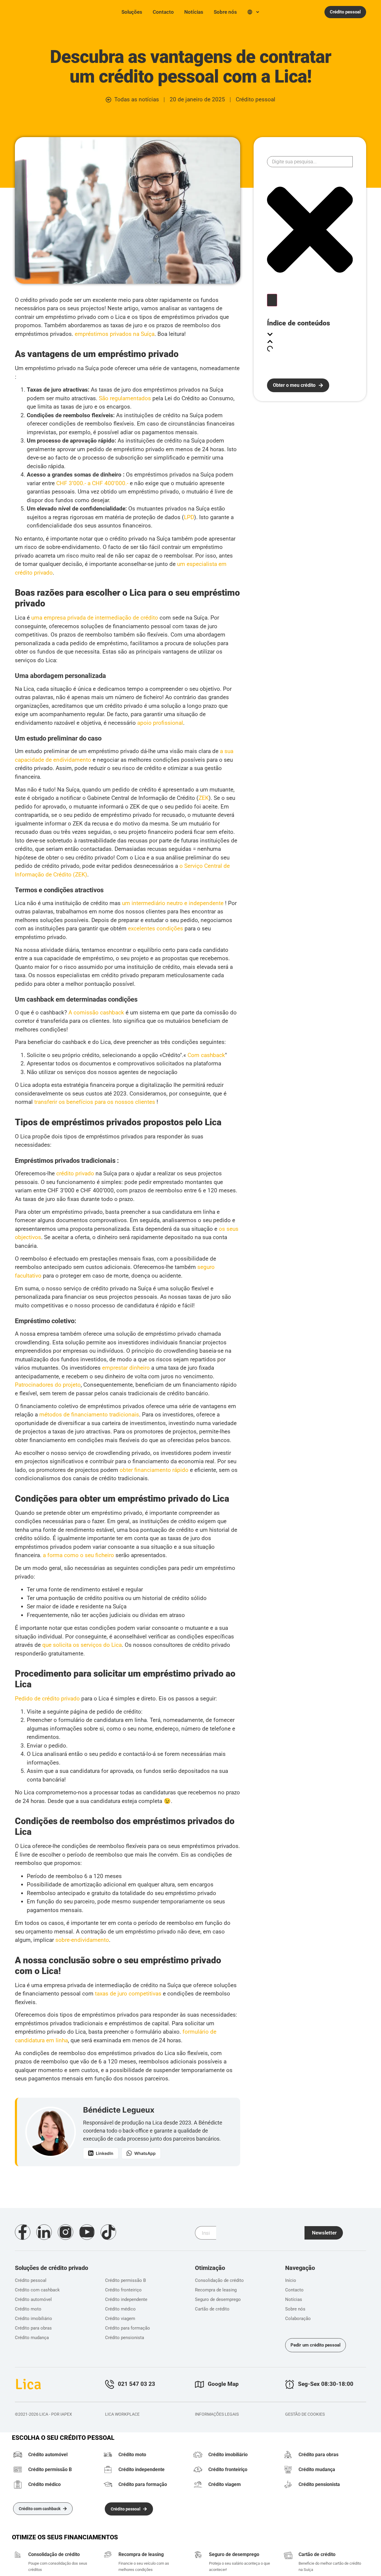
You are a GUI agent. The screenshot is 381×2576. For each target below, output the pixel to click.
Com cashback (206, 1055)
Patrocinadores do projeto (48, 1385)
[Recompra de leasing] (108, 2555)
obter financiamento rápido (154, 1470)
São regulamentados (125, 398)
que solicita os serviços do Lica (82, 1645)
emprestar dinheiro (126, 1368)
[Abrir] (258, 12)
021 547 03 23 (136, 2384)
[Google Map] (199, 2384)
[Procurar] (272, 300)
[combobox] (310, 162)
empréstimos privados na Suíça (115, 334)
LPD (189, 517)
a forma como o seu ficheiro (78, 1555)
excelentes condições (156, 928)
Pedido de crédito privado (47, 1699)
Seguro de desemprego (234, 2554)
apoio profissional (160, 723)
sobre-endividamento (82, 1940)
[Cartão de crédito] (288, 2555)
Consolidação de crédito (54, 2554)
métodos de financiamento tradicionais (88, 1415)
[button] (310, 335)
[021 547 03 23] (110, 2384)
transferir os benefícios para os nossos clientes (95, 1102)
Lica (25, 11)
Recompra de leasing (141, 2554)
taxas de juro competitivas (128, 1994)
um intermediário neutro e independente (173, 903)
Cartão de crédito (317, 2554)
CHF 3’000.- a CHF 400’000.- (92, 483)
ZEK (204, 798)
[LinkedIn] (44, 2232)
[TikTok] (108, 2232)
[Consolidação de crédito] (18, 2555)
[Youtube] (87, 2232)
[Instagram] (65, 2232)
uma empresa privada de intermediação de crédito (95, 618)
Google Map (223, 2384)
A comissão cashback (96, 1012)
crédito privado (75, 1173)
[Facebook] (23, 2232)
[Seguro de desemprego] (198, 2556)
